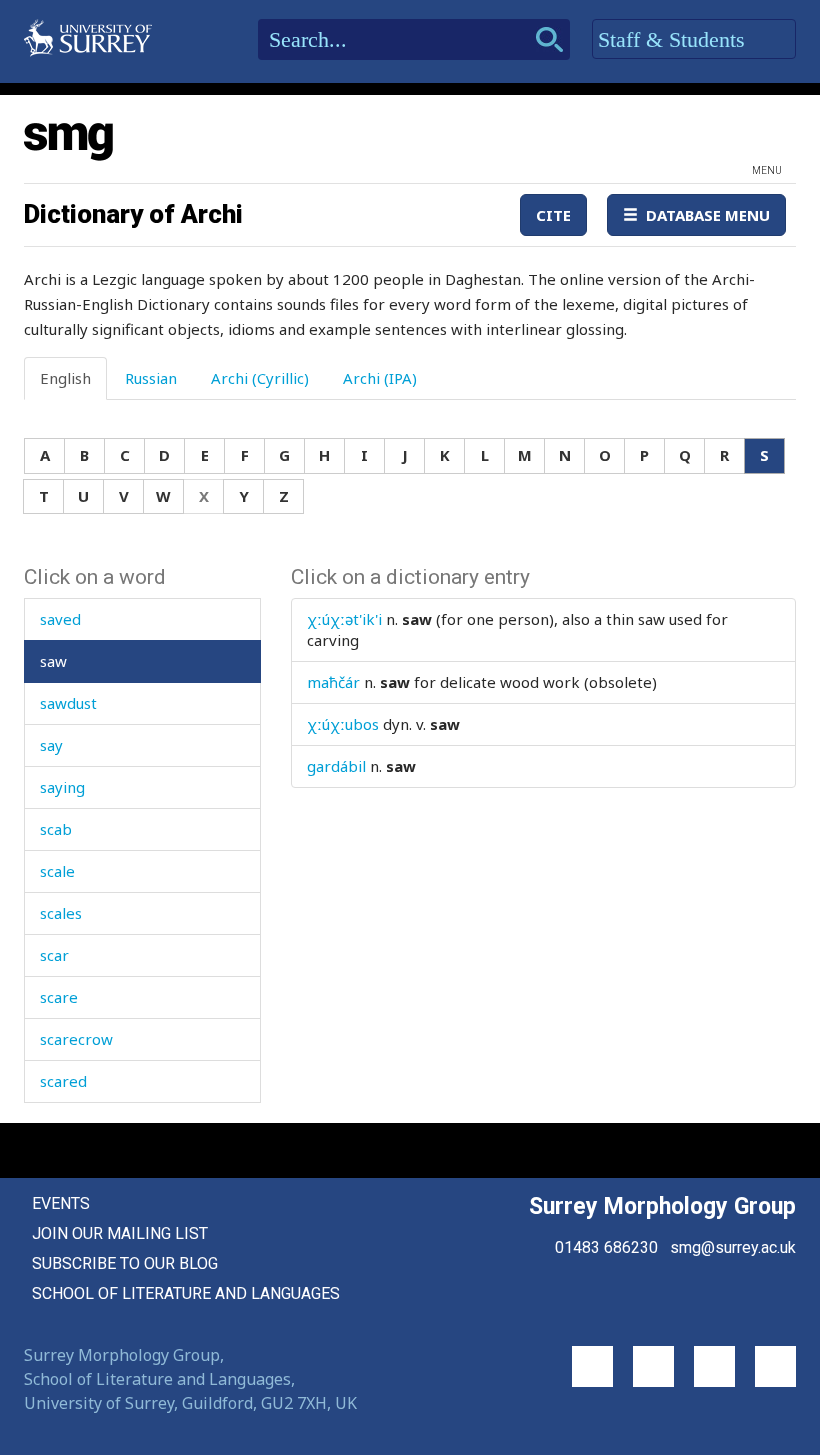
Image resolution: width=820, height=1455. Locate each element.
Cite (553, 215)
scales (61, 913)
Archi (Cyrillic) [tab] (260, 378)
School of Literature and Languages (186, 1293)
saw (53, 661)
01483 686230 (606, 1247)
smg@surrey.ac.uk (733, 1247)
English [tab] (65, 378)
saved (60, 619)
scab (56, 829)
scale (57, 871)
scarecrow (76, 1039)
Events (61, 1203)
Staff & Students (674, 39)
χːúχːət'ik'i (344, 619)
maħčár (333, 682)
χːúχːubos (343, 724)
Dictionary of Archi (133, 214)
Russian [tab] (151, 378)
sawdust (68, 703)
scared (63, 1081)
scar (54, 955)
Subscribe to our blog (125, 1263)
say (51, 745)
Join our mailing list (120, 1233)
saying (62, 787)
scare (59, 997)
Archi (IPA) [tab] (380, 378)
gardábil (336, 766)
